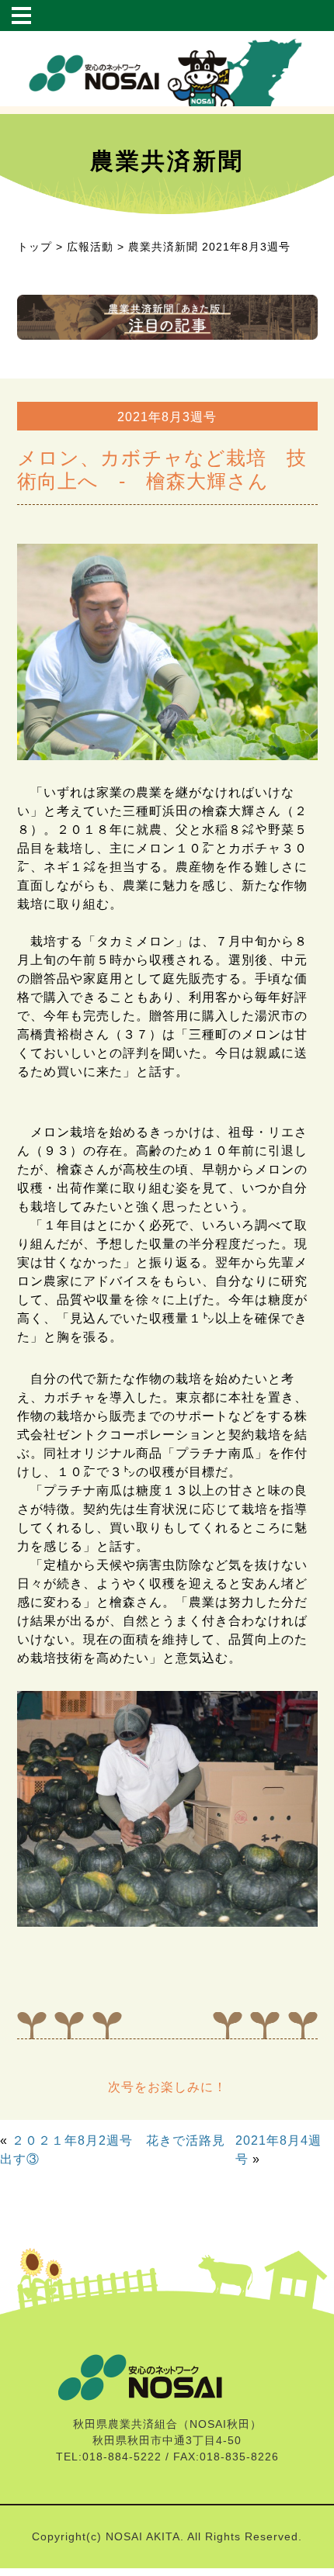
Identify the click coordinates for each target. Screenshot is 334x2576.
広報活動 (90, 247)
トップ (35, 247)
